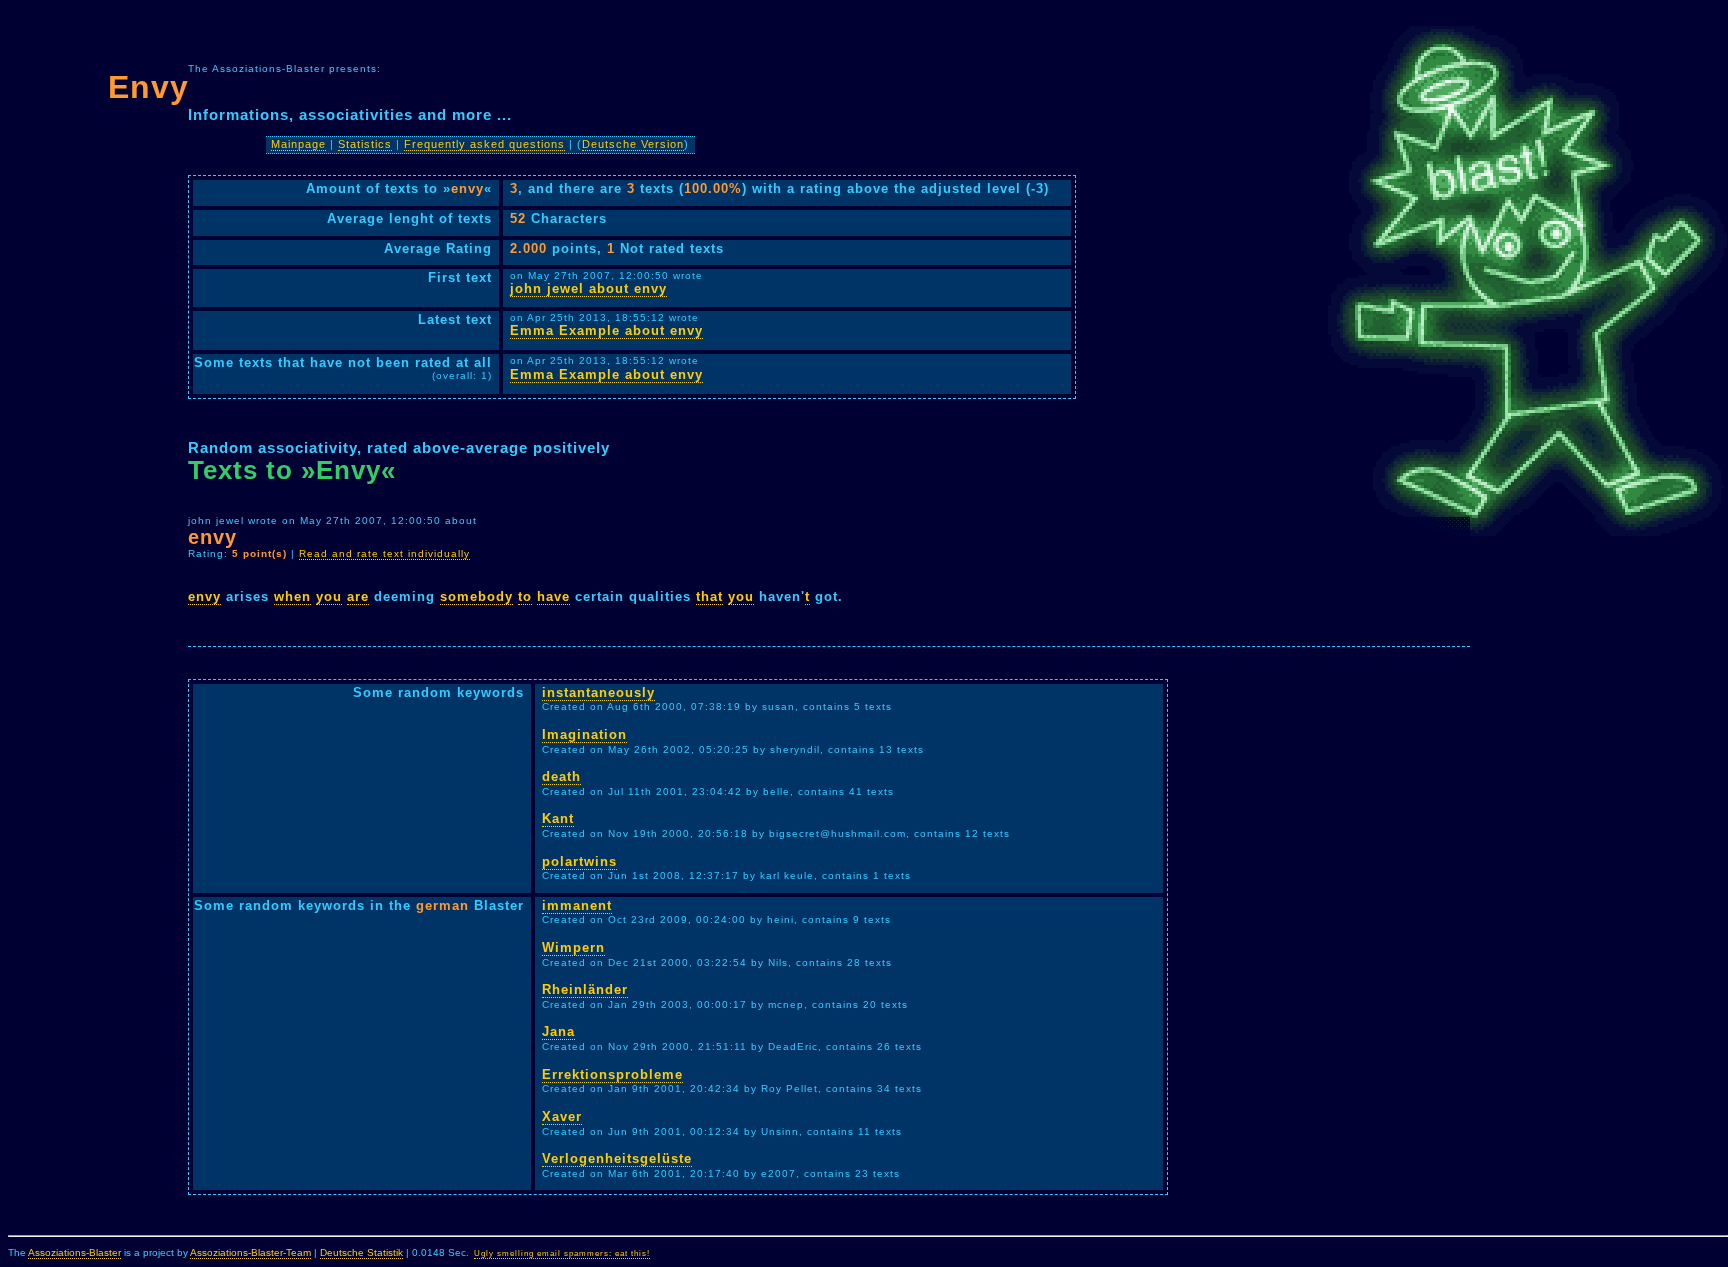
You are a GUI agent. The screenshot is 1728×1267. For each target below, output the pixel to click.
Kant (558, 818)
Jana (558, 1031)
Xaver (562, 1116)
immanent (577, 905)
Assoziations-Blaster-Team (250, 1252)
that (709, 596)
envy (204, 596)
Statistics (365, 144)
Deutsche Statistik (361, 1252)
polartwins (579, 861)
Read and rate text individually (384, 553)
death (561, 776)
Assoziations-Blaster (74, 1252)
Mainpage (298, 144)
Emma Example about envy (606, 330)
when (292, 596)
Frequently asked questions (484, 144)
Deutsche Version (633, 144)
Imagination (584, 734)
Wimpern (573, 947)
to (525, 596)
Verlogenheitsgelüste (617, 1158)
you (329, 596)
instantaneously (598, 692)
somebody (476, 596)
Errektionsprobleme (612, 1074)
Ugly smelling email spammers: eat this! (562, 1253)
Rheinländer (585, 989)
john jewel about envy (588, 288)
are (358, 596)
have (553, 596)
